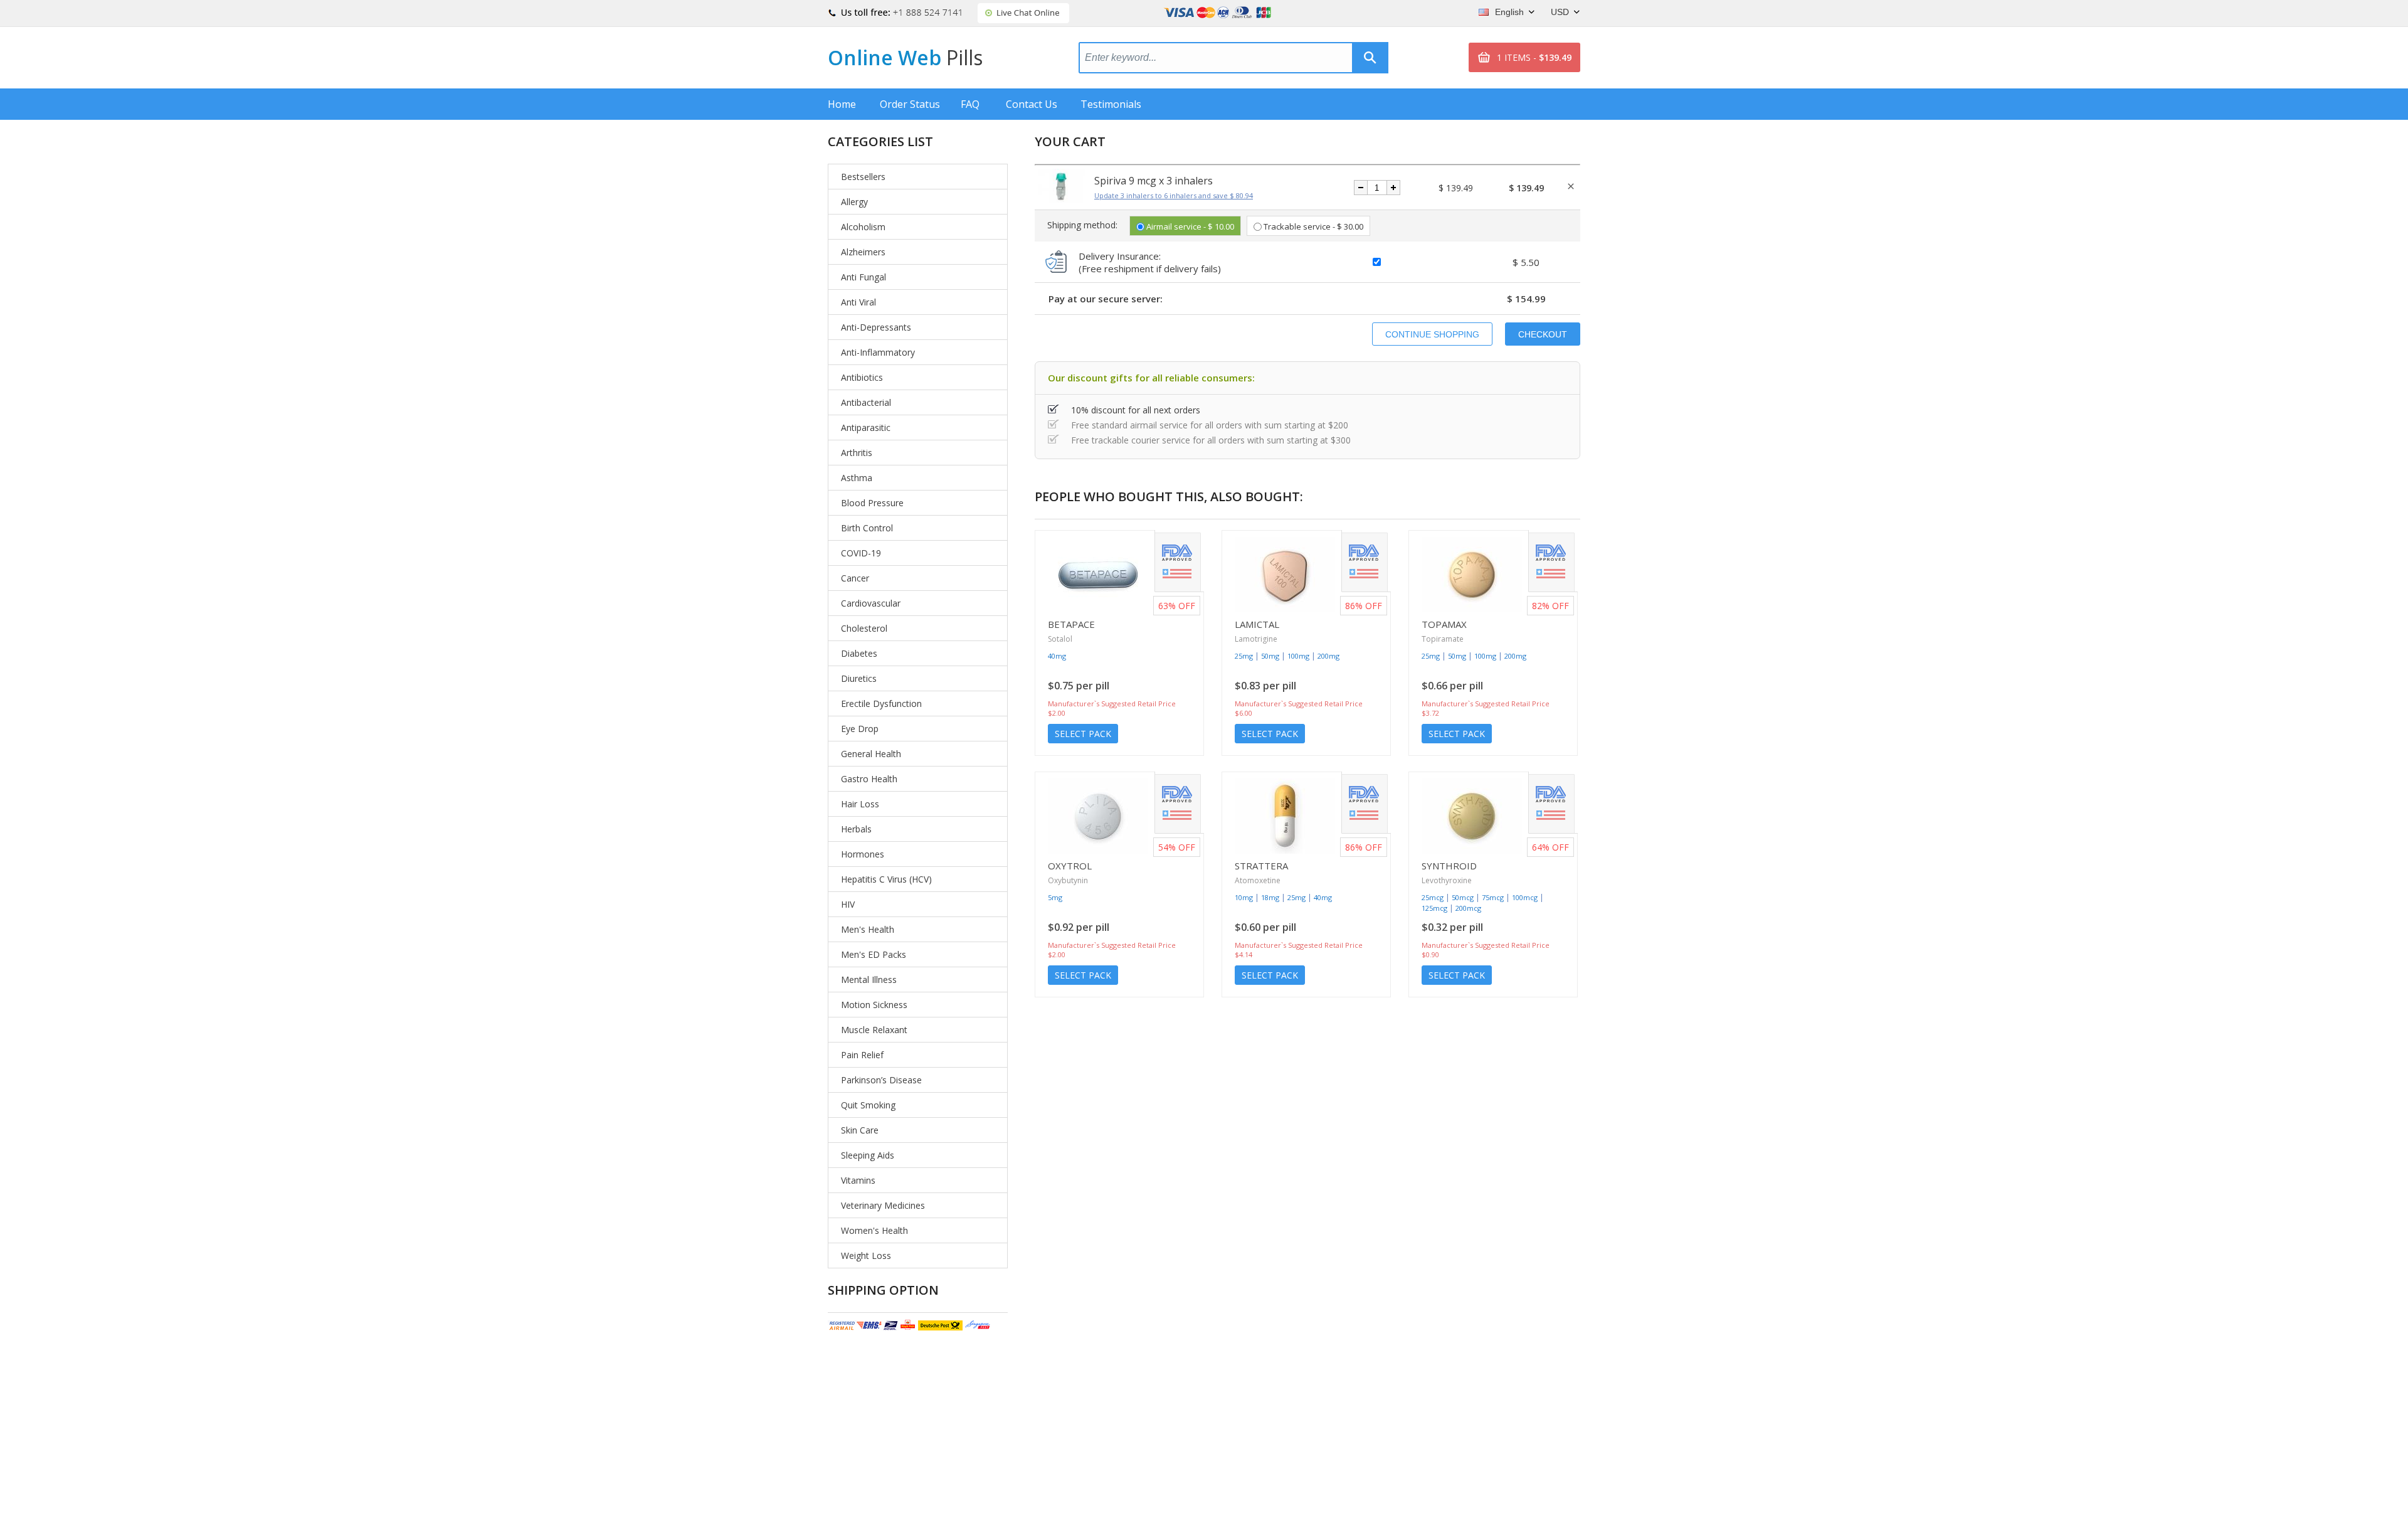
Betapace (1071, 624)
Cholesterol (864, 628)
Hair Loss (860, 804)
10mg (1244, 897)
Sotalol (1060, 639)
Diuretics (859, 678)
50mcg (1463, 897)
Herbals (856, 829)
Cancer (855, 578)
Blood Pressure (872, 503)
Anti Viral (858, 302)
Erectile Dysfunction (881, 703)
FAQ (970, 104)
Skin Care (860, 1130)
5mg (1055, 897)
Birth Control (867, 528)
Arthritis (857, 453)
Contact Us (1032, 104)
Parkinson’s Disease (881, 1080)
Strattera (1261, 866)
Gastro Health (869, 779)
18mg (1270, 897)
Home (842, 104)
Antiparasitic (866, 427)
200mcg (1468, 908)
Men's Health (868, 929)
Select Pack (1083, 734)
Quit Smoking (868, 1105)
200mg (1328, 656)
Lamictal (1257, 624)
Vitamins (858, 1180)
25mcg (1433, 897)
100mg (1298, 656)
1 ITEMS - (1534, 57)
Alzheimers (863, 252)
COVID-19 (861, 553)
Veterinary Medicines (883, 1205)
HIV (848, 904)
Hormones (863, 854)
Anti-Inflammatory (878, 352)
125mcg (1434, 908)
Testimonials (1111, 104)
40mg (1057, 656)
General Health (871, 754)
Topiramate (1443, 639)
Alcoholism (863, 227)
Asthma (857, 478)
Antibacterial (866, 402)
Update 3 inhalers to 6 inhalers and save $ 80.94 (1174, 195)
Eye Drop (860, 729)
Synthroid (1449, 866)
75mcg (1493, 897)
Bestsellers (863, 177)
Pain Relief (862, 1055)
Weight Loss (866, 1256)
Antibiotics (862, 377)
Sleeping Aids (868, 1155)
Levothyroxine (1447, 880)
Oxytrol (1070, 866)
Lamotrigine (1256, 639)
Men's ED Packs (874, 954)
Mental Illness (869, 979)
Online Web (905, 57)
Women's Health (874, 1230)
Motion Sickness (874, 1005)
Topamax (1444, 624)
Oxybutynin (1068, 880)
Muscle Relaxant (874, 1030)
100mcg (1525, 897)
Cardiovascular (871, 603)
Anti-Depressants (876, 327)
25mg (1244, 656)
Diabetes (859, 653)
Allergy (854, 202)
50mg (1270, 656)
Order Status (910, 104)
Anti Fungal (863, 277)
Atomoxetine (1258, 880)
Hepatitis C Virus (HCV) (886, 879)
